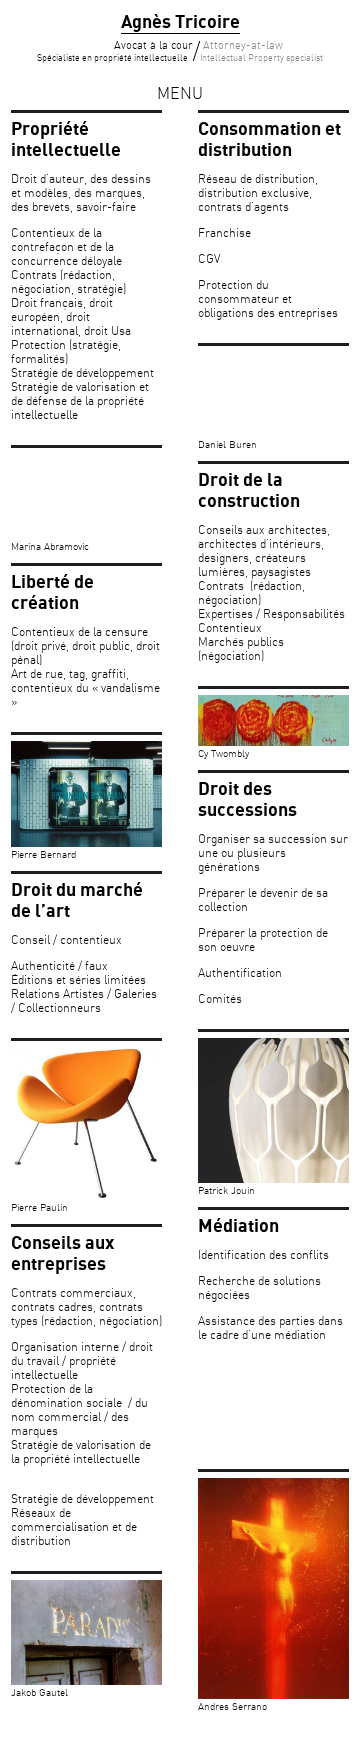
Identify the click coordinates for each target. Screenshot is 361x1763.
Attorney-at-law (261, 52)
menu (180, 94)
